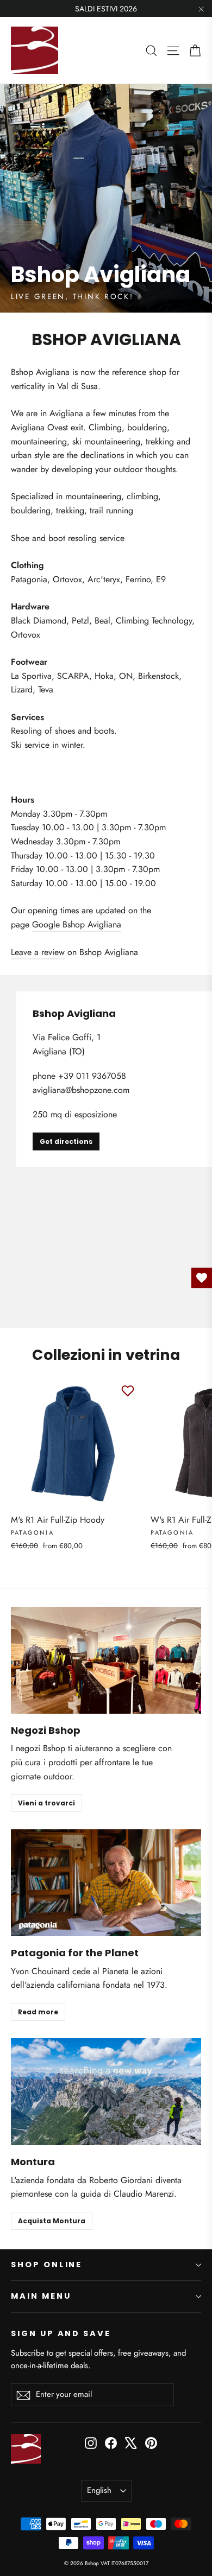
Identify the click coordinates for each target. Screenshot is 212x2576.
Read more (38, 2012)
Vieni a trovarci (46, 1803)
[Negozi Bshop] (106, 1660)
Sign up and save (61, 2333)
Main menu (41, 2296)
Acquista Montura (52, 2221)
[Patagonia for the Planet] (106, 1883)
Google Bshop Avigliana (77, 924)
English (99, 2490)
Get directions (66, 1141)
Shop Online (46, 2265)
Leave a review (38, 952)
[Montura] (106, 2092)
